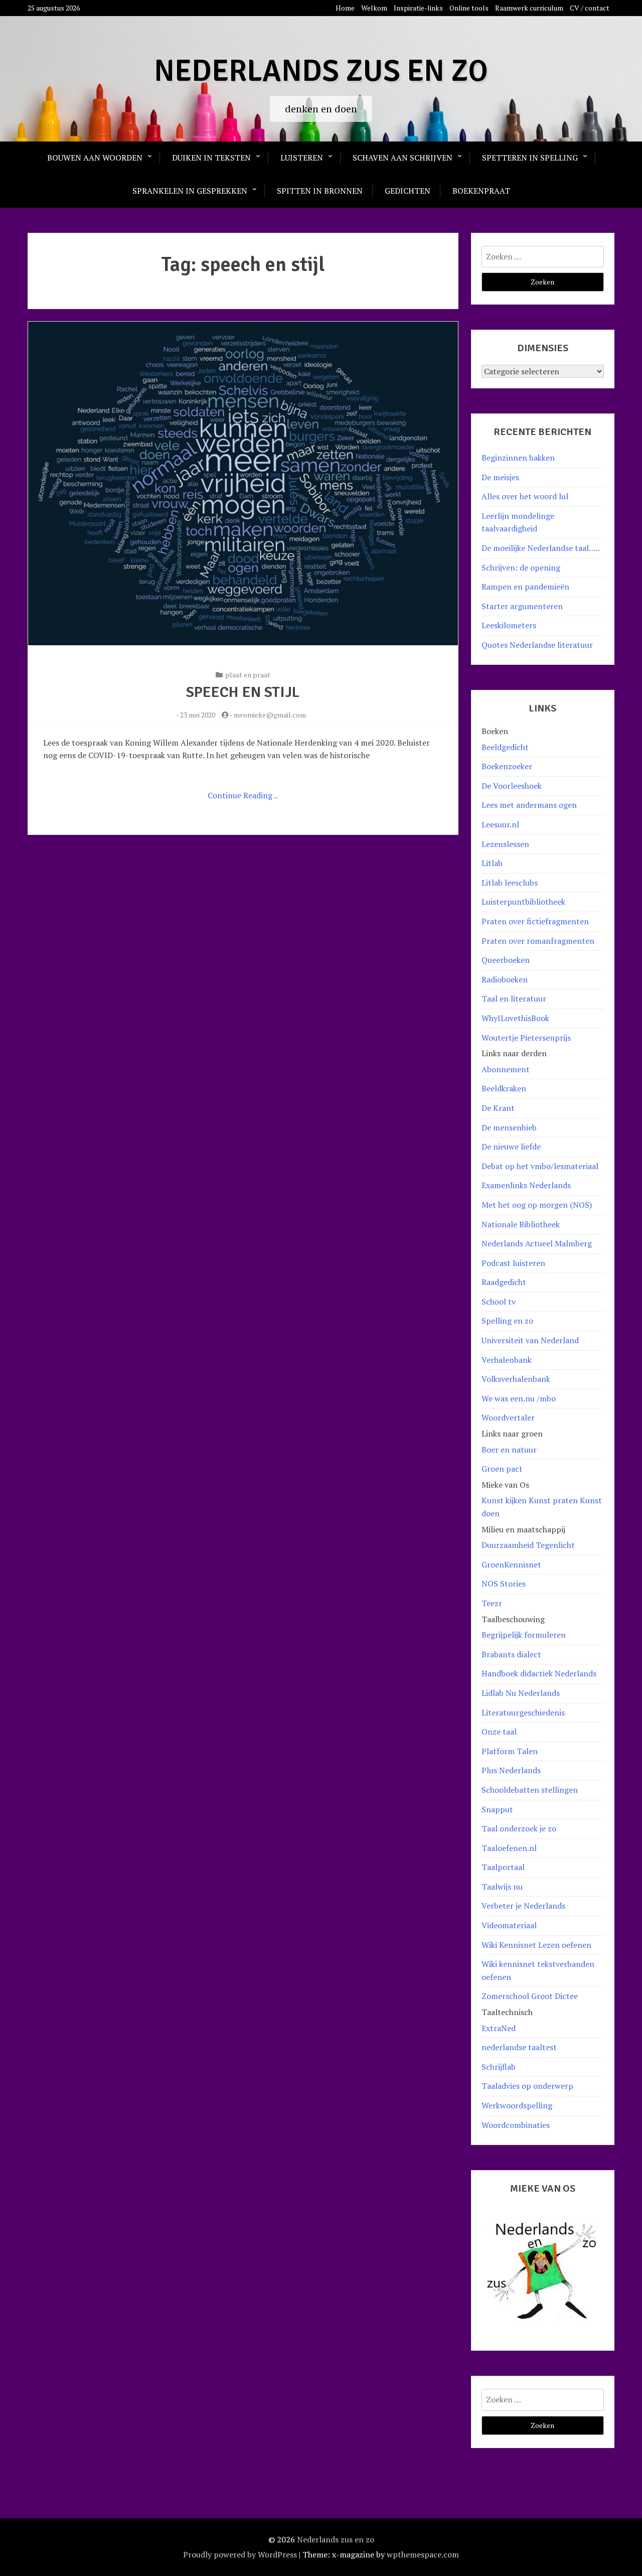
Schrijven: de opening (521, 567)
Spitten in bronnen (320, 191)
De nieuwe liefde (511, 1147)
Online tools (469, 8)
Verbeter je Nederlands (523, 1906)
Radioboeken (505, 979)
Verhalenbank (507, 1360)
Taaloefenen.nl (509, 1848)
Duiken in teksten (211, 158)
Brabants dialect (511, 1654)
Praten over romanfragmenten (538, 941)
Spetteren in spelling (530, 158)
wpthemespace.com (423, 2554)
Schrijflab (499, 2067)
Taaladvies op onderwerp (527, 2086)
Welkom (374, 8)
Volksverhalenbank (516, 1379)
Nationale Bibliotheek (521, 1224)
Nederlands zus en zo (321, 71)
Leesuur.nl (500, 824)
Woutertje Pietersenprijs (526, 1038)
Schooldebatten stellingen (530, 1790)
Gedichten (408, 191)
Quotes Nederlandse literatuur (537, 645)
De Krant (498, 1108)
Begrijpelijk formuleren (524, 1635)
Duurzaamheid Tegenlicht (528, 1545)
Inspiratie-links (418, 8)
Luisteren (302, 158)
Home (345, 8)
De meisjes (500, 477)
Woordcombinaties (516, 2125)
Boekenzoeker (507, 766)
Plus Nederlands (511, 1770)
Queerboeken (506, 960)
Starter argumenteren (522, 606)
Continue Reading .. (243, 795)
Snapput (497, 1809)
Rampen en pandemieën (525, 587)
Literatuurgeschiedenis (523, 1712)
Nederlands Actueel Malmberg (537, 1243)
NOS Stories (504, 1584)
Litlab (492, 863)
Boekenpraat (481, 191)
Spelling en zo (507, 1321)
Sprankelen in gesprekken (190, 191)
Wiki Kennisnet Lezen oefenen (536, 1945)
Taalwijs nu (502, 1887)
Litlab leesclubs (510, 883)
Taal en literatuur (514, 998)
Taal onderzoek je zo (519, 1828)
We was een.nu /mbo (519, 1398)
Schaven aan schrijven (403, 158)
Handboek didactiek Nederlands (539, 1673)
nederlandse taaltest (519, 2047)
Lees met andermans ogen (529, 805)
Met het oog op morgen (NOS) (537, 1205)
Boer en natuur (509, 1450)
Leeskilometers (509, 625)
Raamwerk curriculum (529, 8)
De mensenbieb (509, 1127)
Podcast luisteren (513, 1263)
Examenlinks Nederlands (526, 1185)
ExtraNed (499, 2028)
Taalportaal (503, 1867)
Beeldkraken (504, 1088)
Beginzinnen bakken (518, 458)
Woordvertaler (508, 1417)
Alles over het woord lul (525, 496)
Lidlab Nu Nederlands (521, 1693)
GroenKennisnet (511, 1564)
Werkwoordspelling (517, 2105)
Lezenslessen (505, 844)
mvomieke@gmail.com (270, 715)
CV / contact (590, 8)
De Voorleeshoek (512, 786)
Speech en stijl (243, 692)
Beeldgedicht (505, 747)
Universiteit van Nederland (530, 1340)
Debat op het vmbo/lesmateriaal (540, 1166)
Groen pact (502, 1469)
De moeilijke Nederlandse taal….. (541, 548)
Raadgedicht (504, 1282)
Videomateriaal (509, 1925)
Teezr (492, 1603)
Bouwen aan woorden (95, 158)
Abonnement (506, 1069)
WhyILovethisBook (515, 1018)
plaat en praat (248, 675)
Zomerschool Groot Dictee (530, 1996)
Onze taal (499, 1732)
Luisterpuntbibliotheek (523, 902)
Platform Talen (510, 1751)
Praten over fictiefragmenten (535, 921)
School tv (499, 1302)
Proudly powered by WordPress (240, 2554)
